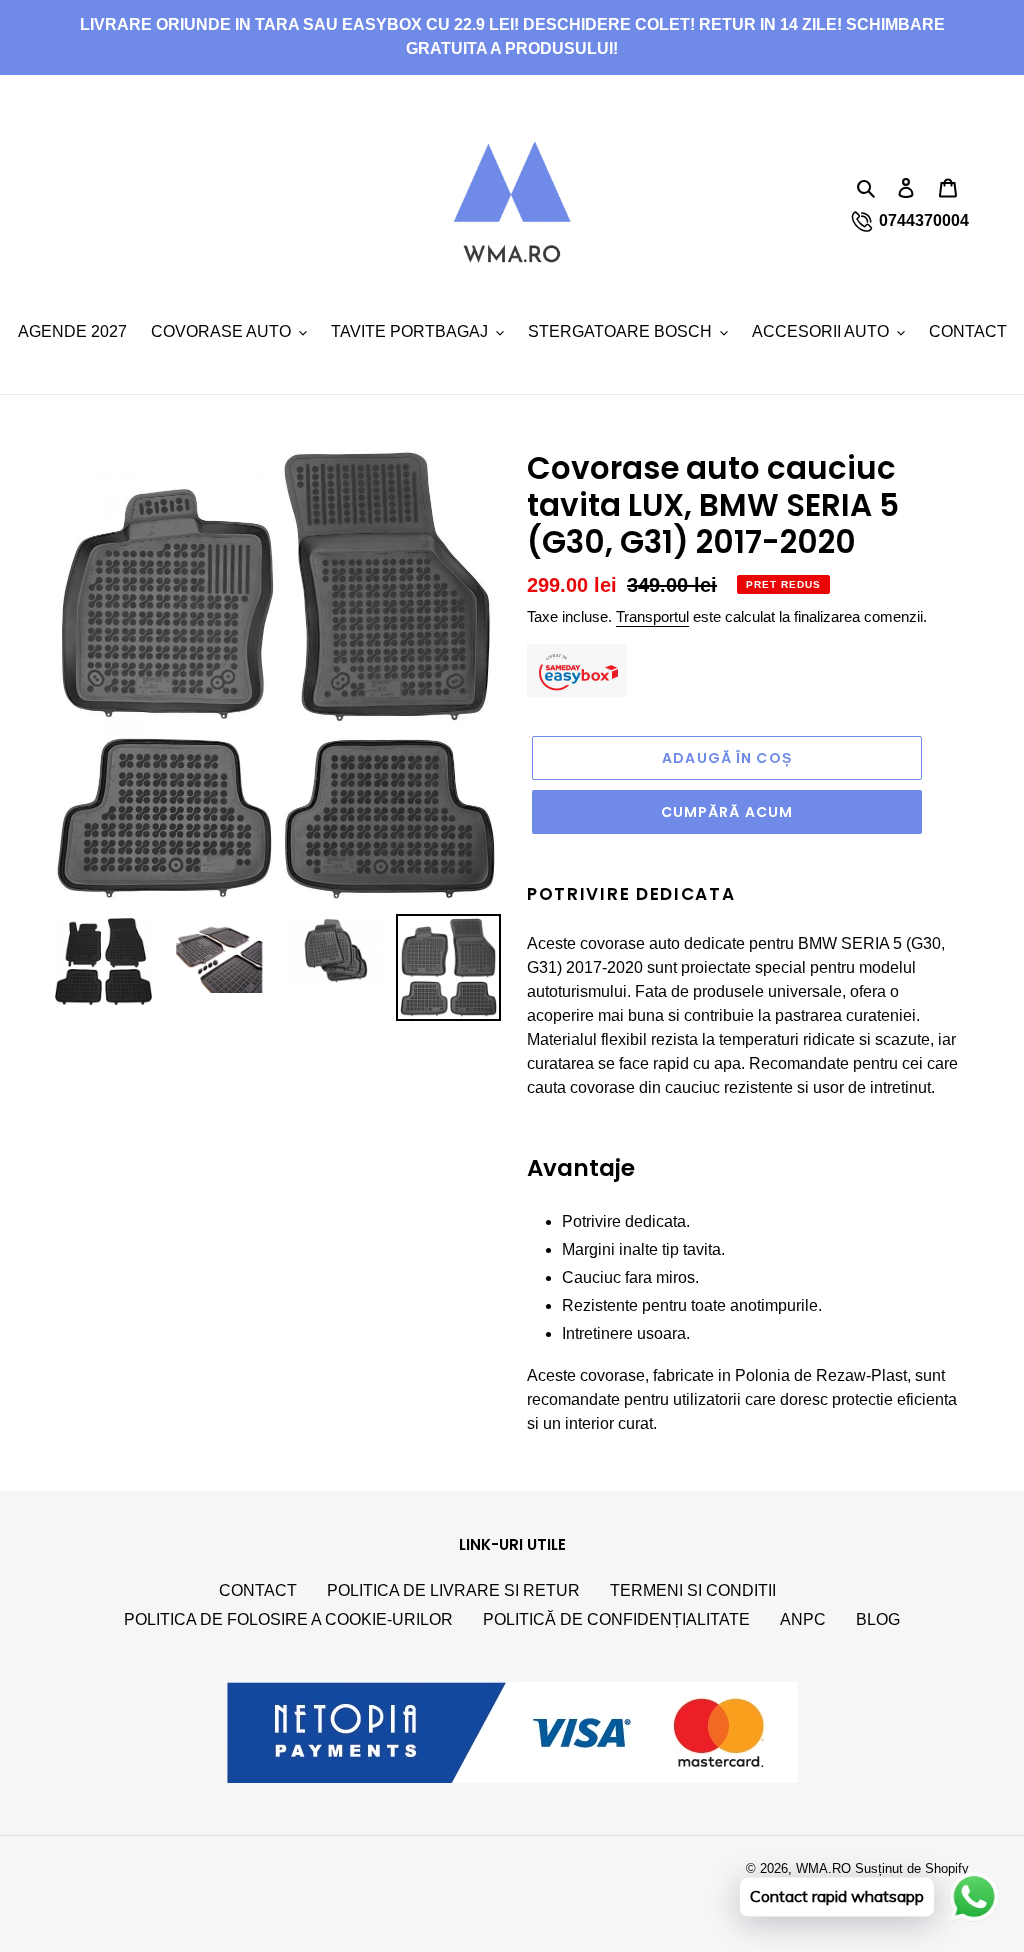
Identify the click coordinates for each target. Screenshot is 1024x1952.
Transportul (652, 616)
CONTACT (258, 1590)
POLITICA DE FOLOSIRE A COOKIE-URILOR (288, 1619)
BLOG (878, 1619)
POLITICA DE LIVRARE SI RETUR (453, 1590)
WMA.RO (823, 1868)
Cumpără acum (727, 812)
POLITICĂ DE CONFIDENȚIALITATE (616, 1619)
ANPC (803, 1619)
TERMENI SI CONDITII (693, 1590)
